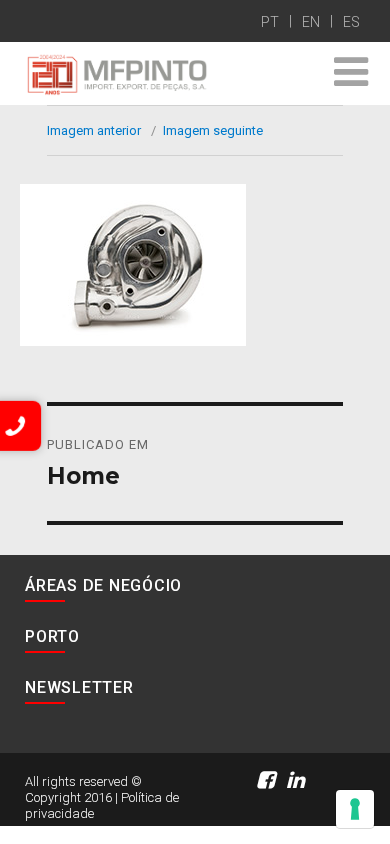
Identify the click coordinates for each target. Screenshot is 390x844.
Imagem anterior (94, 130)
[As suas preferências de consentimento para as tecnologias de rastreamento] (355, 809)
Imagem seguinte (213, 130)
